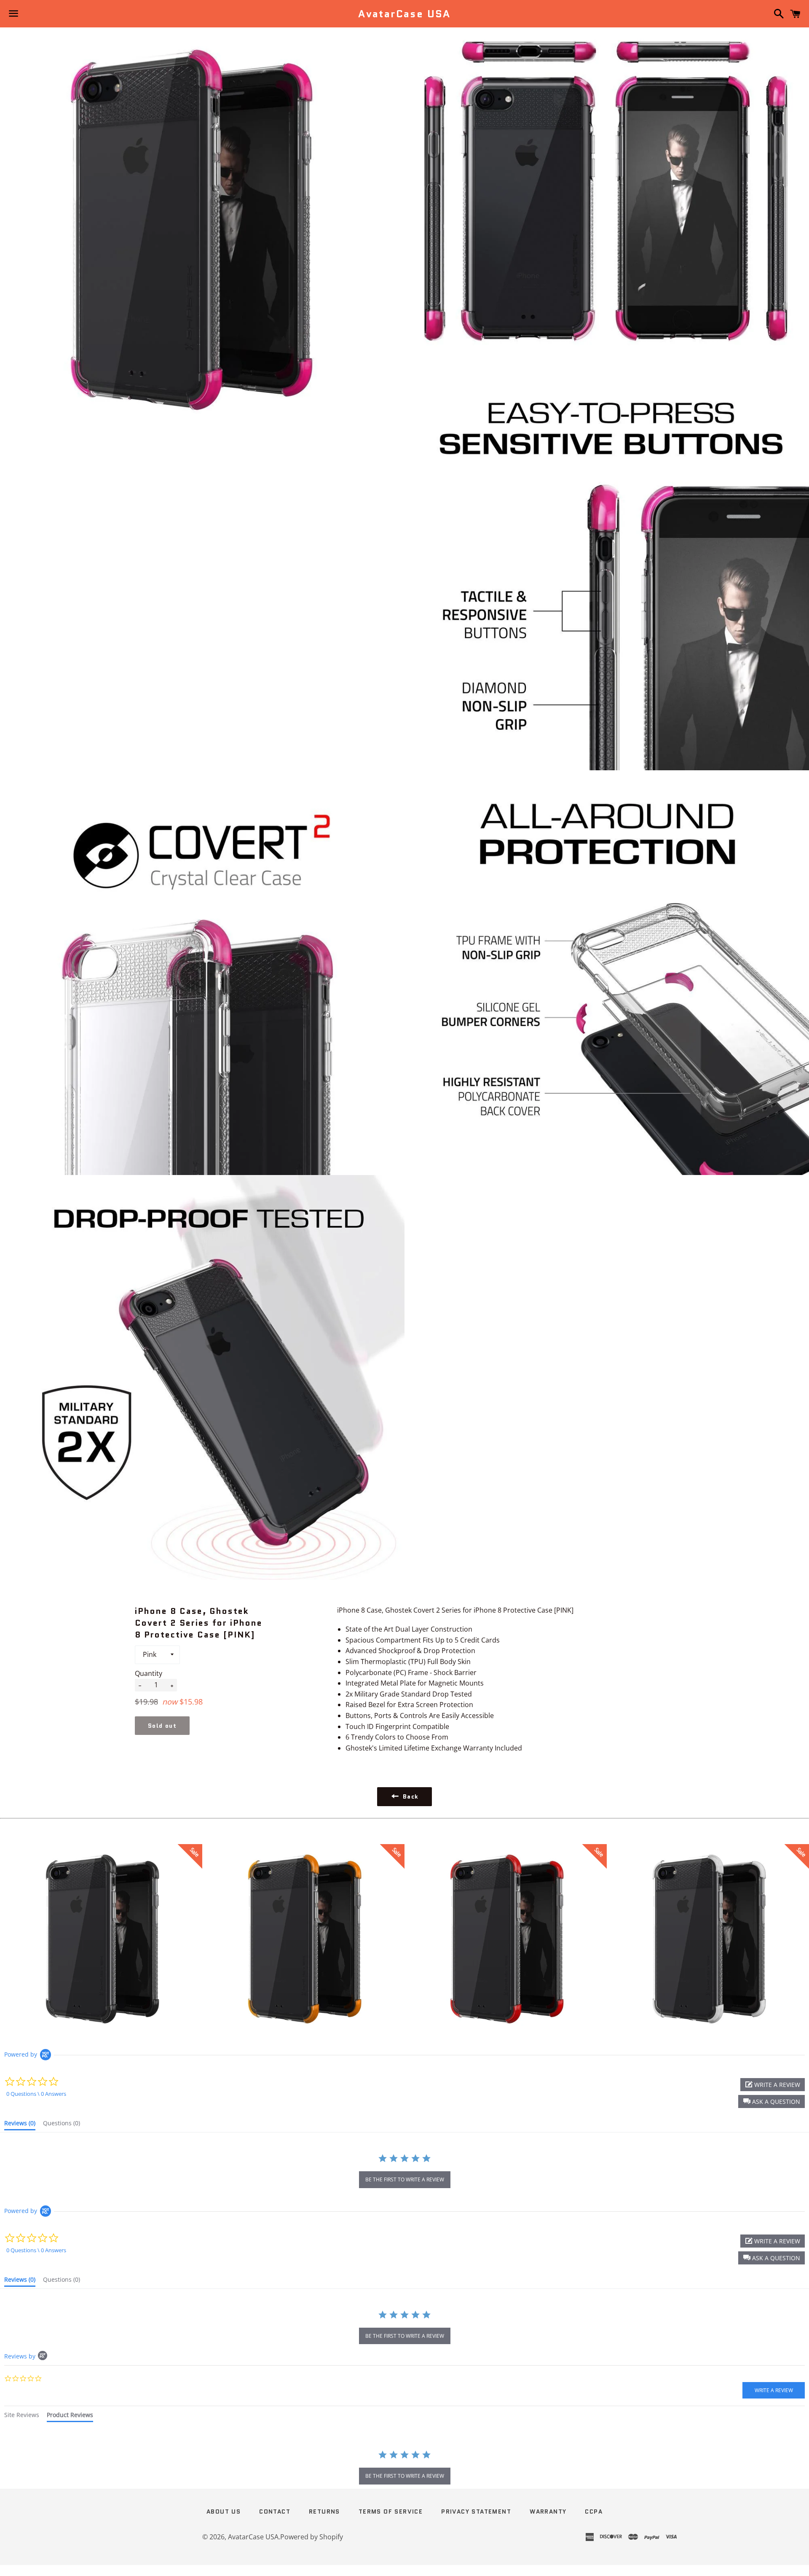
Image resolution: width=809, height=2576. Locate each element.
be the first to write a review (405, 2179)
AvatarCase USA (404, 14)
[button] (771, 2101)
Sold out (162, 1726)
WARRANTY (548, 2511)
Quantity (149, 1673)
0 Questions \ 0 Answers (36, 2094)
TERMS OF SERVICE (391, 2511)
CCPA (594, 2511)
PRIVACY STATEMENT (476, 2511)
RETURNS (324, 2511)
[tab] (20, 2125)
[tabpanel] (404, 2468)
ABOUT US (224, 2511)
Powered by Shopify (312, 2537)
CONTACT (275, 2511)
